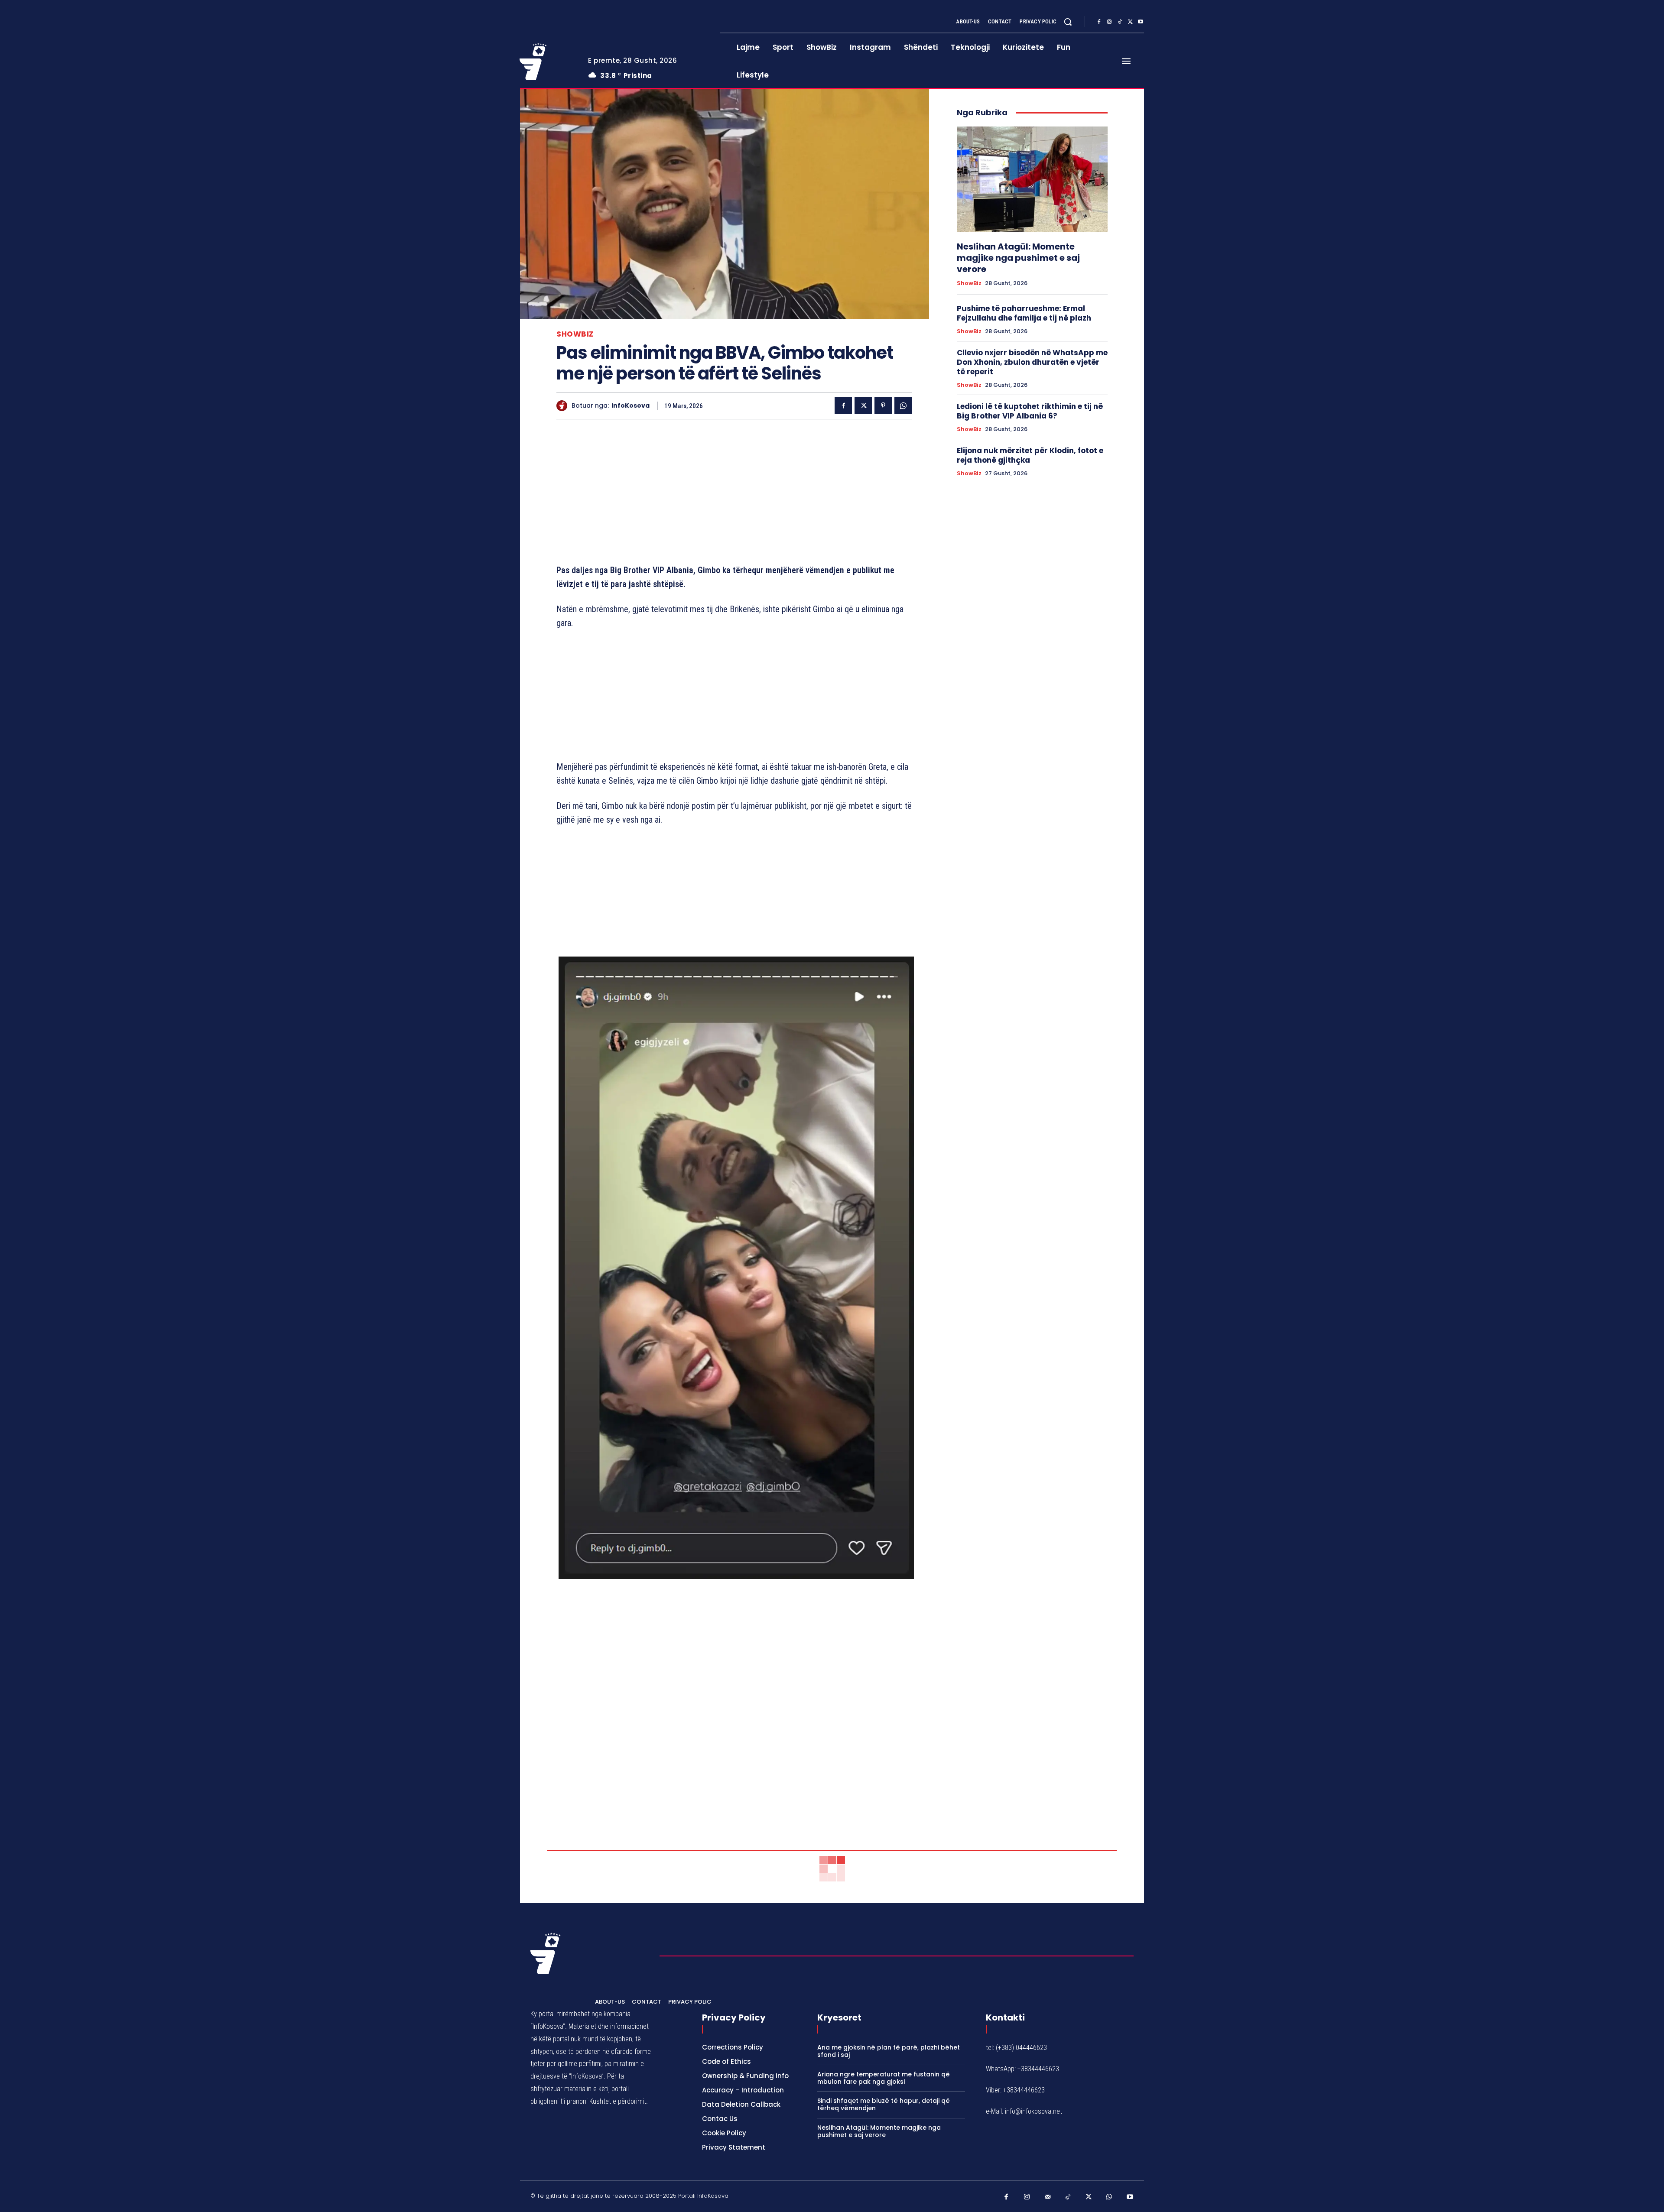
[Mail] (1048, 2197)
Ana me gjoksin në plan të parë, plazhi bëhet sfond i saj (889, 2051)
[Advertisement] (734, 493)
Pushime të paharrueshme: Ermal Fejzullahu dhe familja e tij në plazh (1024, 313)
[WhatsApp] (903, 405)
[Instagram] (1109, 22)
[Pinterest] (883, 405)
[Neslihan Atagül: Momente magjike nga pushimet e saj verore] (1032, 179)
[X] (1130, 22)
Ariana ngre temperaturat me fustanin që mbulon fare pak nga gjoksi (884, 2078)
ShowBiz (575, 334)
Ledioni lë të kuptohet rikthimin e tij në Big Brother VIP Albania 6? (1030, 411)
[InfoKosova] (564, 406)
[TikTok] (1120, 22)
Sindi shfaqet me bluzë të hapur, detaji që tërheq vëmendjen (884, 2104)
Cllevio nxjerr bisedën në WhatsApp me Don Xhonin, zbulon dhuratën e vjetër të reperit (1032, 362)
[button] (1068, 22)
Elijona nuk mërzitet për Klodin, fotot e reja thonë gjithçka (1030, 455)
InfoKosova (630, 406)
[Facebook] (1099, 22)
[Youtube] (1141, 22)
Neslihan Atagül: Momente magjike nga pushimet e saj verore (1018, 258)
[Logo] (547, 62)
